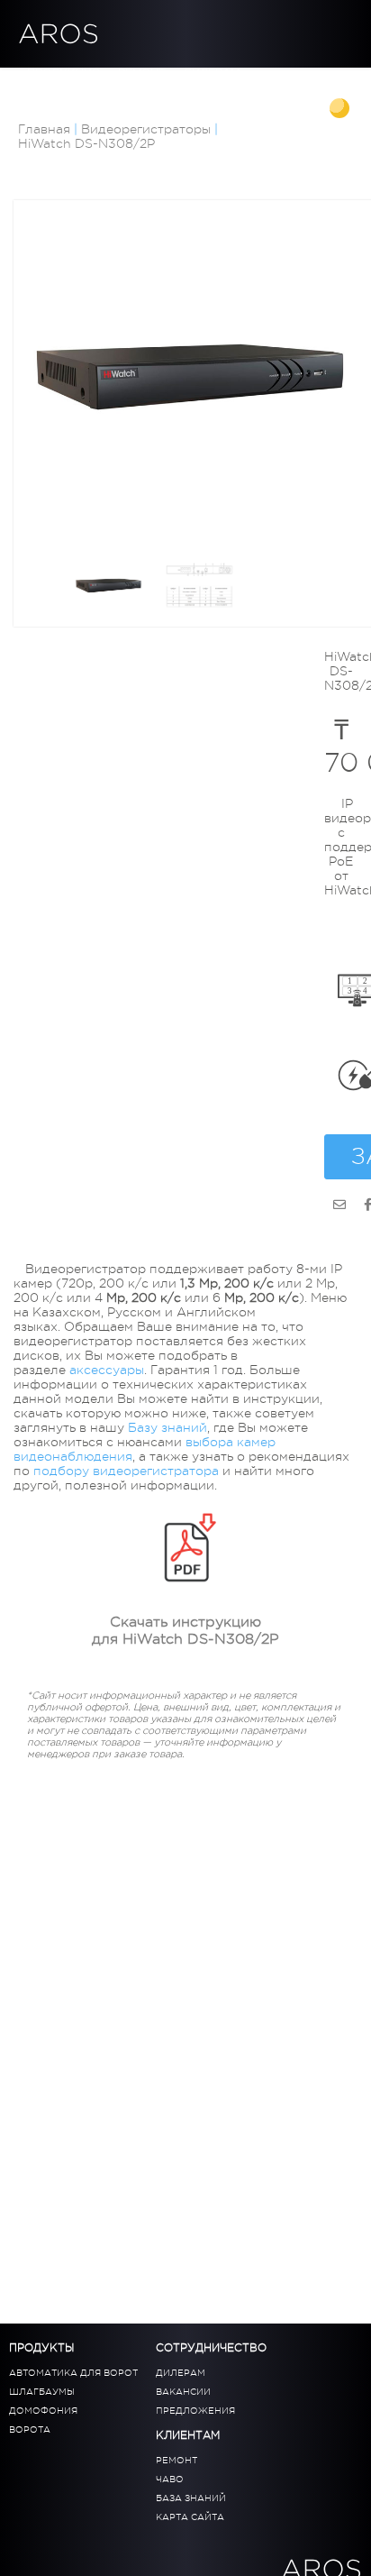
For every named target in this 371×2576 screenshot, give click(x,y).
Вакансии (183, 2392)
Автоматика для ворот (73, 2373)
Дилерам (212, 73)
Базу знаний (167, 1427)
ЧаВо (170, 2479)
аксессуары (107, 1370)
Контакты (159, 87)
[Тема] (341, 110)
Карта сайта (190, 2517)
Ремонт (176, 2460)
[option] (190, 377)
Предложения (195, 2411)
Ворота (30, 2429)
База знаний (68, 87)
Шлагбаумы (42, 2392)
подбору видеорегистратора (126, 1471)
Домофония (43, 2411)
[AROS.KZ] (339, 1205)
